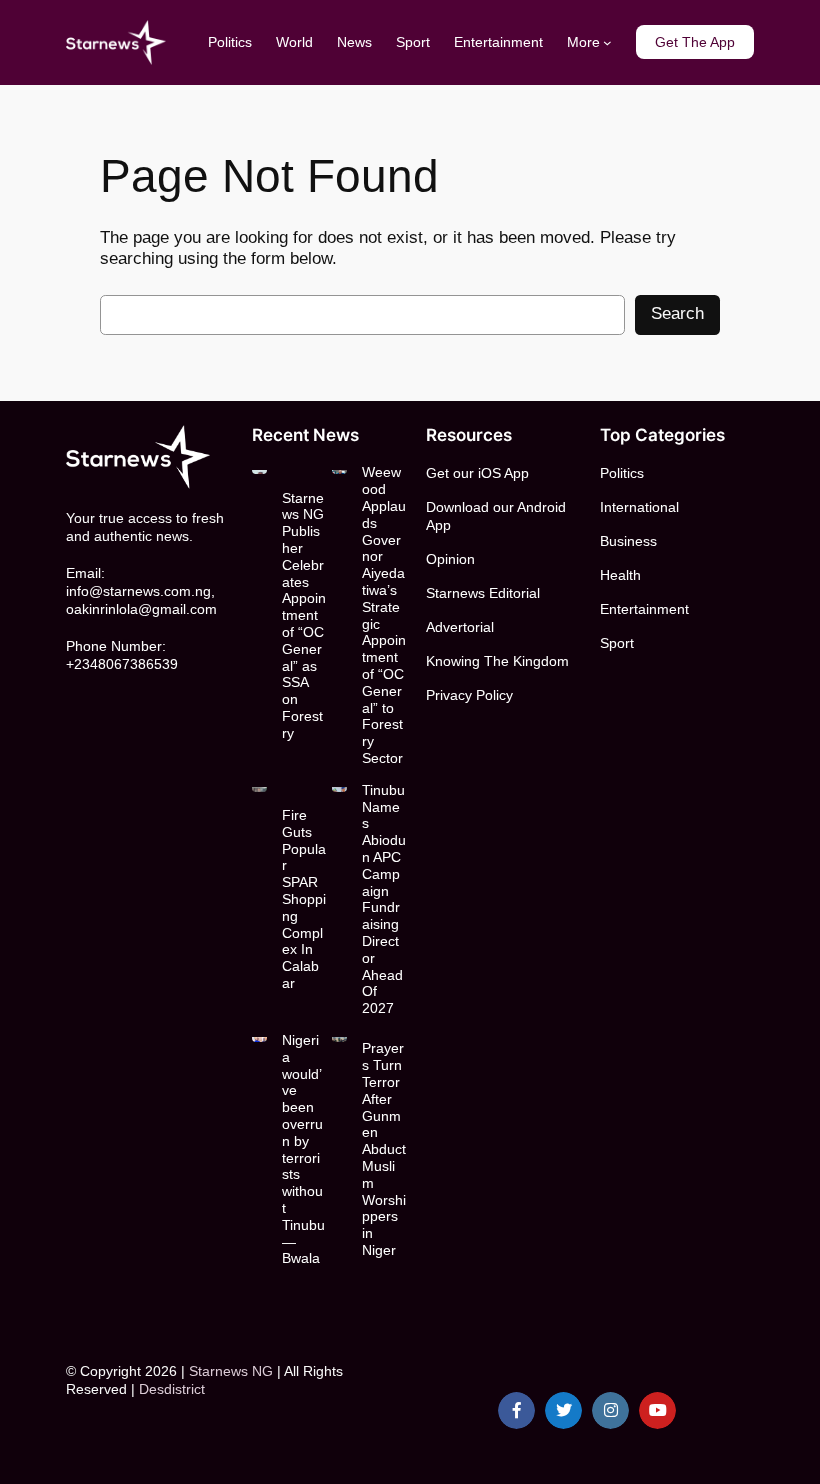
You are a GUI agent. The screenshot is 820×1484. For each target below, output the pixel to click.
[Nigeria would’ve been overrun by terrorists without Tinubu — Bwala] (259, 1037)
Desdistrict (172, 1389)
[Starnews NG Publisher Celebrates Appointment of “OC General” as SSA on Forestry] (259, 469)
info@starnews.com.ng (138, 591)
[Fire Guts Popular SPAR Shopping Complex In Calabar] (259, 787)
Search (677, 313)
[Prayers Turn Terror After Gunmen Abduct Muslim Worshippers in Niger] (339, 1037)
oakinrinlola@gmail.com (141, 609)
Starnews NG (231, 1371)
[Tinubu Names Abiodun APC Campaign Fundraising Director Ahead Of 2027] (339, 787)
